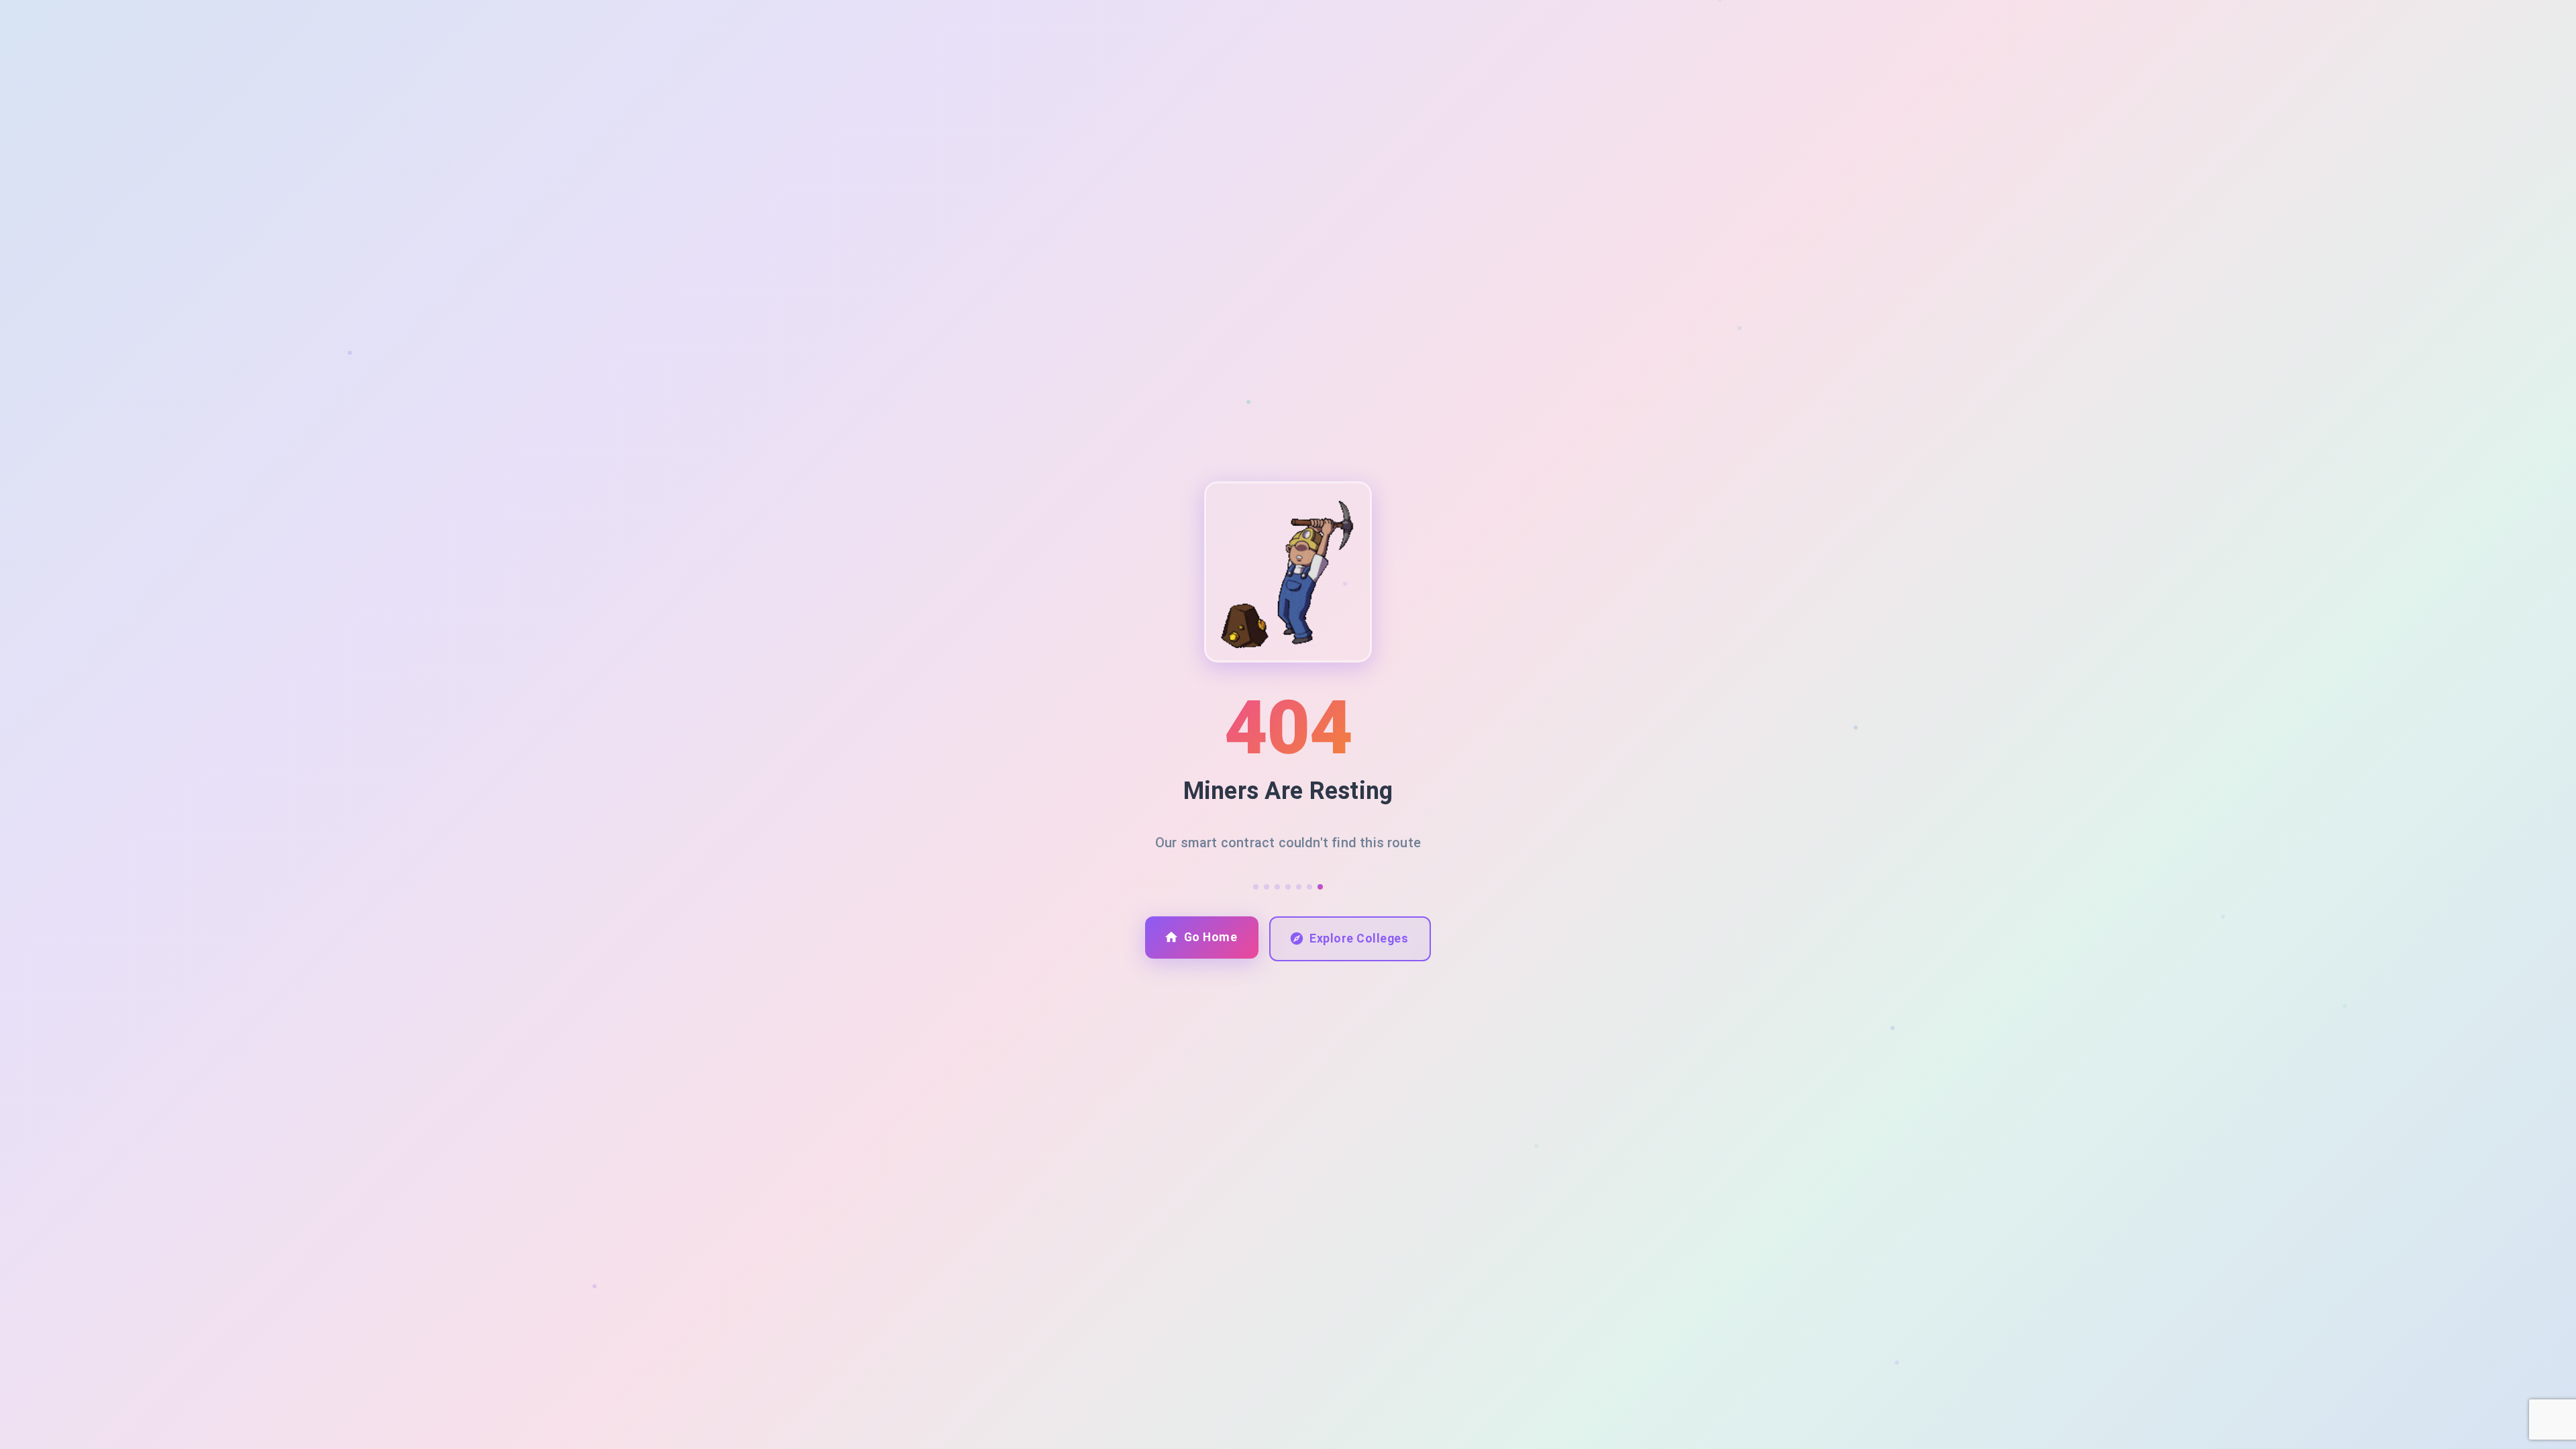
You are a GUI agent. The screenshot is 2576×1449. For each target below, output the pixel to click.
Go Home (1211, 937)
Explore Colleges (1359, 938)
